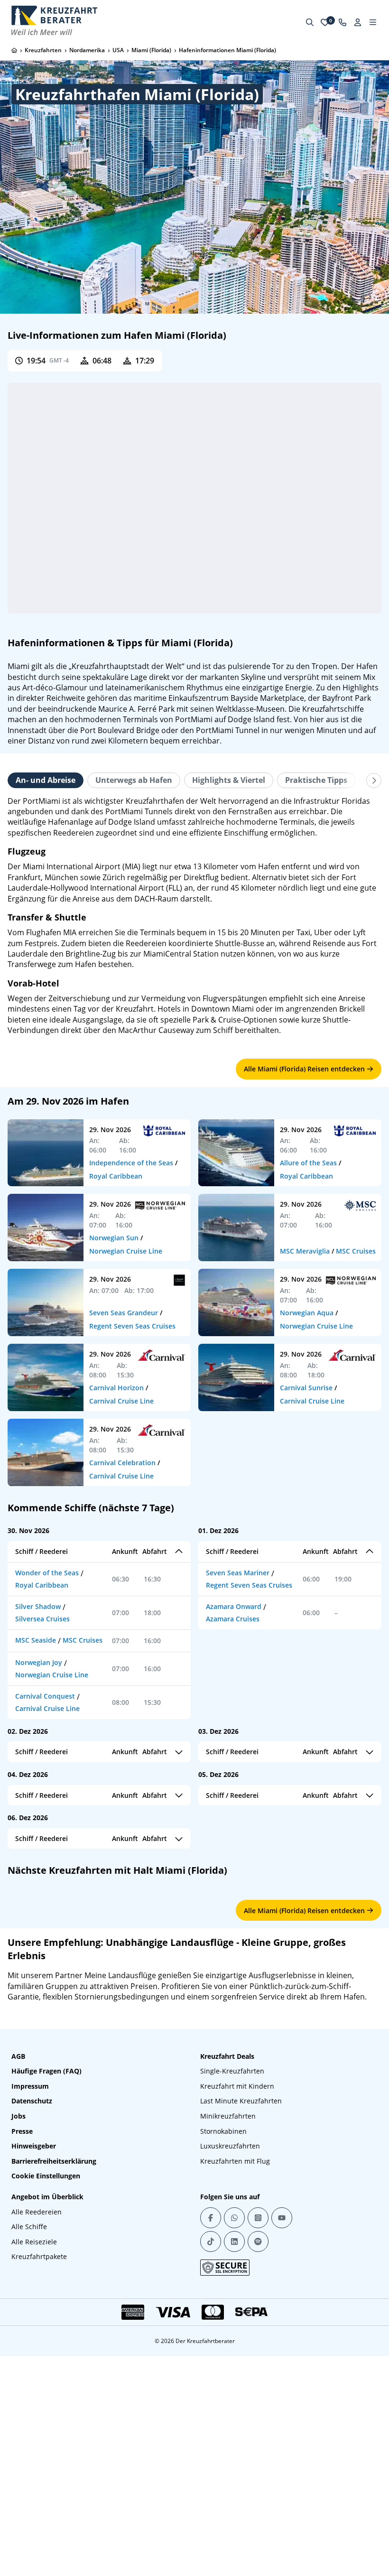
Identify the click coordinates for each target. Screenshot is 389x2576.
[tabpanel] (194, 916)
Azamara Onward (234, 1606)
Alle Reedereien (37, 2451)
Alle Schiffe (29, 2467)
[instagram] (258, 2457)
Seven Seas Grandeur (124, 1313)
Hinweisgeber (34, 2386)
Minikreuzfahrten (228, 2356)
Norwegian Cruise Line (126, 1251)
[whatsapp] (234, 2457)
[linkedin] (234, 2481)
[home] (14, 50)
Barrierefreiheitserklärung (54, 2401)
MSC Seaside (36, 1640)
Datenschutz (32, 2341)
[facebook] (211, 2457)
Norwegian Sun (114, 1238)
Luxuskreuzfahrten (230, 2386)
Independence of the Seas (131, 1163)
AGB (18, 2296)
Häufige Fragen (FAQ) (46, 2311)
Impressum (30, 2326)
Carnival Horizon (116, 1388)
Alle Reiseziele (34, 2481)
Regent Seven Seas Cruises (132, 1326)
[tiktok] (211, 2481)
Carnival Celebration (122, 1463)
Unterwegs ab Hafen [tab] (134, 780)
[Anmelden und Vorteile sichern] (358, 22)
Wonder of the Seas (47, 1573)
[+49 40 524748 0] (343, 22)
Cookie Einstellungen (46, 2416)
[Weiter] (374, 781)
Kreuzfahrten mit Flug (235, 2401)
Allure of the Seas (308, 1163)
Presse (22, 2371)
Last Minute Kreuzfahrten (241, 2341)
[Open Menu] (373, 22)
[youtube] (282, 2457)
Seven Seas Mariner (238, 1573)
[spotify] (258, 2481)
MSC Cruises (356, 1251)
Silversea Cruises (42, 1619)
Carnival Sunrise (306, 1388)
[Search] (310, 22)
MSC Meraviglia (305, 1251)
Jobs (19, 2356)
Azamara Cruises (233, 1619)
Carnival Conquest (45, 1696)
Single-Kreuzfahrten (232, 2311)
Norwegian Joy (39, 1662)
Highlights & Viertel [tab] (229, 780)
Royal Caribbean (116, 1176)
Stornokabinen (223, 2371)
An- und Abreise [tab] (46, 780)
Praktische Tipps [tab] (316, 780)
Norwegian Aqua (307, 1313)
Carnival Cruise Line (121, 1401)
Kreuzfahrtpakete (39, 2497)
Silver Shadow (38, 1606)
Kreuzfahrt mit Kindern (237, 2326)
